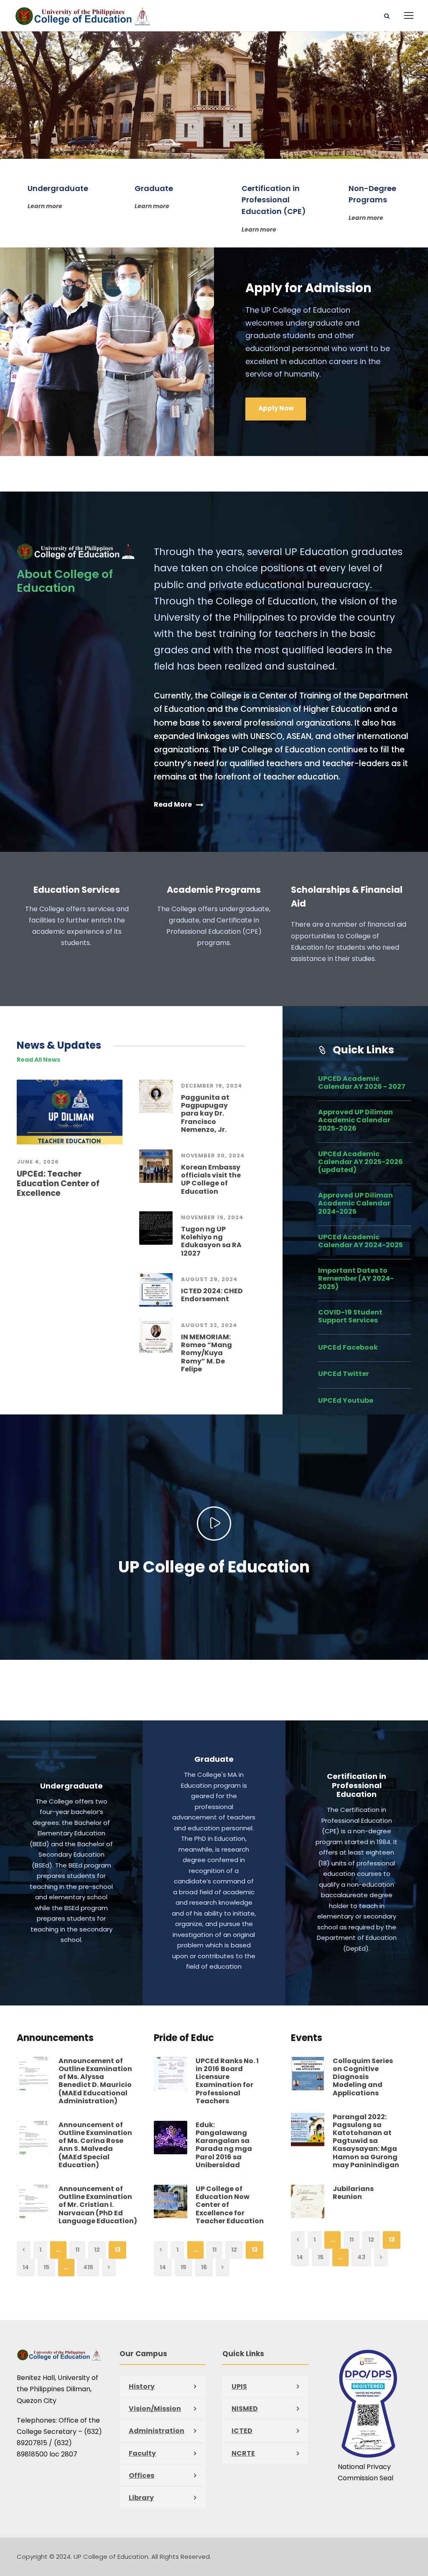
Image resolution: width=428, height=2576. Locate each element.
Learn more (45, 206)
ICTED (242, 2431)
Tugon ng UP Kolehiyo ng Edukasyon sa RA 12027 (211, 1241)
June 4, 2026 (38, 1162)
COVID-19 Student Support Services (350, 1316)
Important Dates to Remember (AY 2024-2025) (356, 1278)
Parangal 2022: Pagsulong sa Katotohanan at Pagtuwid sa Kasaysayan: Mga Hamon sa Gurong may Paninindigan (366, 2141)
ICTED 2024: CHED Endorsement (212, 1295)
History (142, 2386)
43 (361, 2257)
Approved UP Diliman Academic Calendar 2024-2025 (355, 1203)
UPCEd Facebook (348, 1347)
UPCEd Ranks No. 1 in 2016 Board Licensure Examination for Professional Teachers (227, 2081)
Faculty (142, 2453)
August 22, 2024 (209, 1325)
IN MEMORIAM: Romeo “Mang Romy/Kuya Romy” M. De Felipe (206, 1353)
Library (141, 2498)
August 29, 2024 (209, 1279)
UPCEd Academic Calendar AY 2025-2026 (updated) (360, 1162)
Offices (141, 2475)
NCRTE (243, 2453)
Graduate (214, 1759)
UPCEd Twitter (344, 1374)
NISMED (245, 2409)
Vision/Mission (155, 2409)
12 (97, 2250)
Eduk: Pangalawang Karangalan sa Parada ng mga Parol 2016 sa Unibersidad (224, 2145)
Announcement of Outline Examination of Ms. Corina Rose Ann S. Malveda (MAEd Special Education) (95, 2145)
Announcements (55, 2038)
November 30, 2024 (213, 1156)
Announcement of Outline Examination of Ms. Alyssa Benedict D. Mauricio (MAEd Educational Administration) (95, 2081)
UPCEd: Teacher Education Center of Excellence (58, 1184)
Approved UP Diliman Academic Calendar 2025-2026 (355, 1120)
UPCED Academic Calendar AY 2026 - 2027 (362, 1083)
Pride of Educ (184, 2038)
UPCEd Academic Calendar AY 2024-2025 (360, 1241)
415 (88, 2267)
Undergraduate (71, 1786)
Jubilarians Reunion (353, 2193)
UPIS (239, 2386)
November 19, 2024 (212, 1217)
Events (307, 2038)
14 (26, 2267)
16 (204, 2267)
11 (77, 2250)
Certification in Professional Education (357, 1785)
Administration (157, 2431)
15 (46, 2267)
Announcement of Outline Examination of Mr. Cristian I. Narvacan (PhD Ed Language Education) (98, 2205)
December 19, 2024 (212, 1086)
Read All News (38, 1060)
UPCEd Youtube (346, 1400)
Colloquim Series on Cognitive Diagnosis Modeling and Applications (363, 2077)
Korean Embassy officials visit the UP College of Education (211, 1179)
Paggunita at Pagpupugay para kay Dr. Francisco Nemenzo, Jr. (205, 1113)
